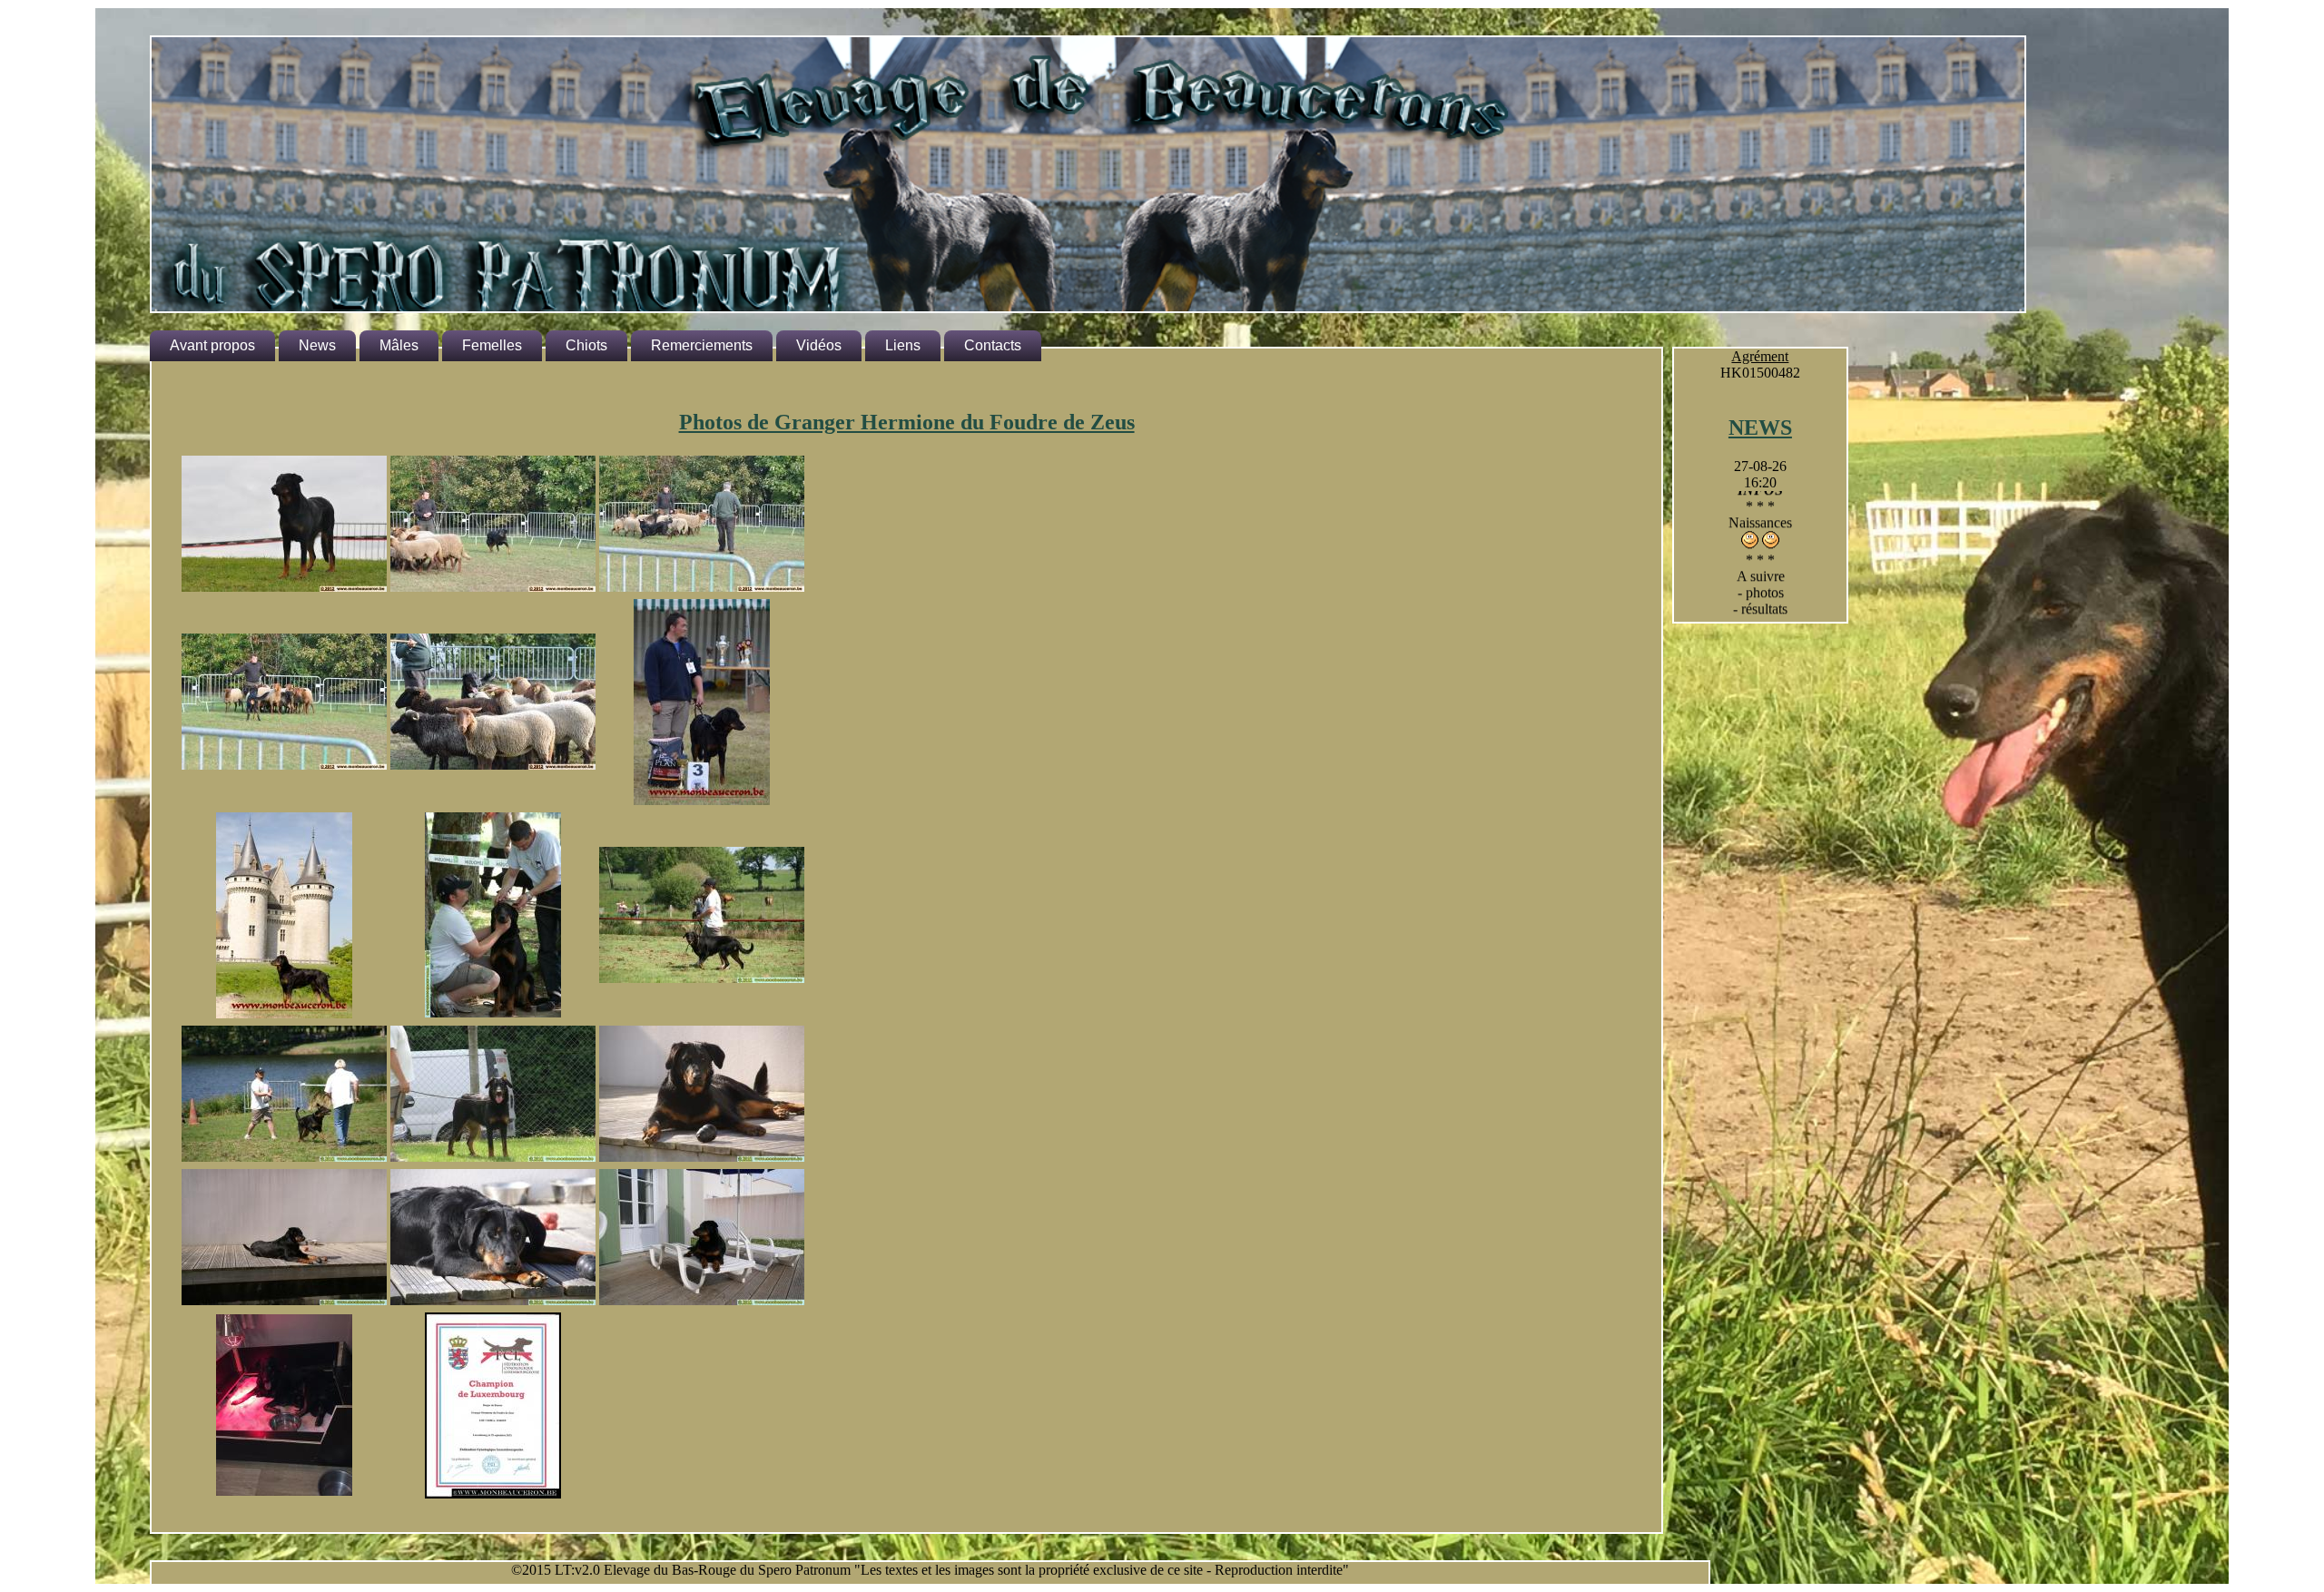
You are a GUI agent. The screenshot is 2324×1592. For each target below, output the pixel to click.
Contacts (993, 345)
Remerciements (702, 345)
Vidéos (819, 345)
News (317, 345)
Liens (903, 345)
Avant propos (212, 345)
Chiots (586, 345)
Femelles (492, 345)
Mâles (399, 345)
